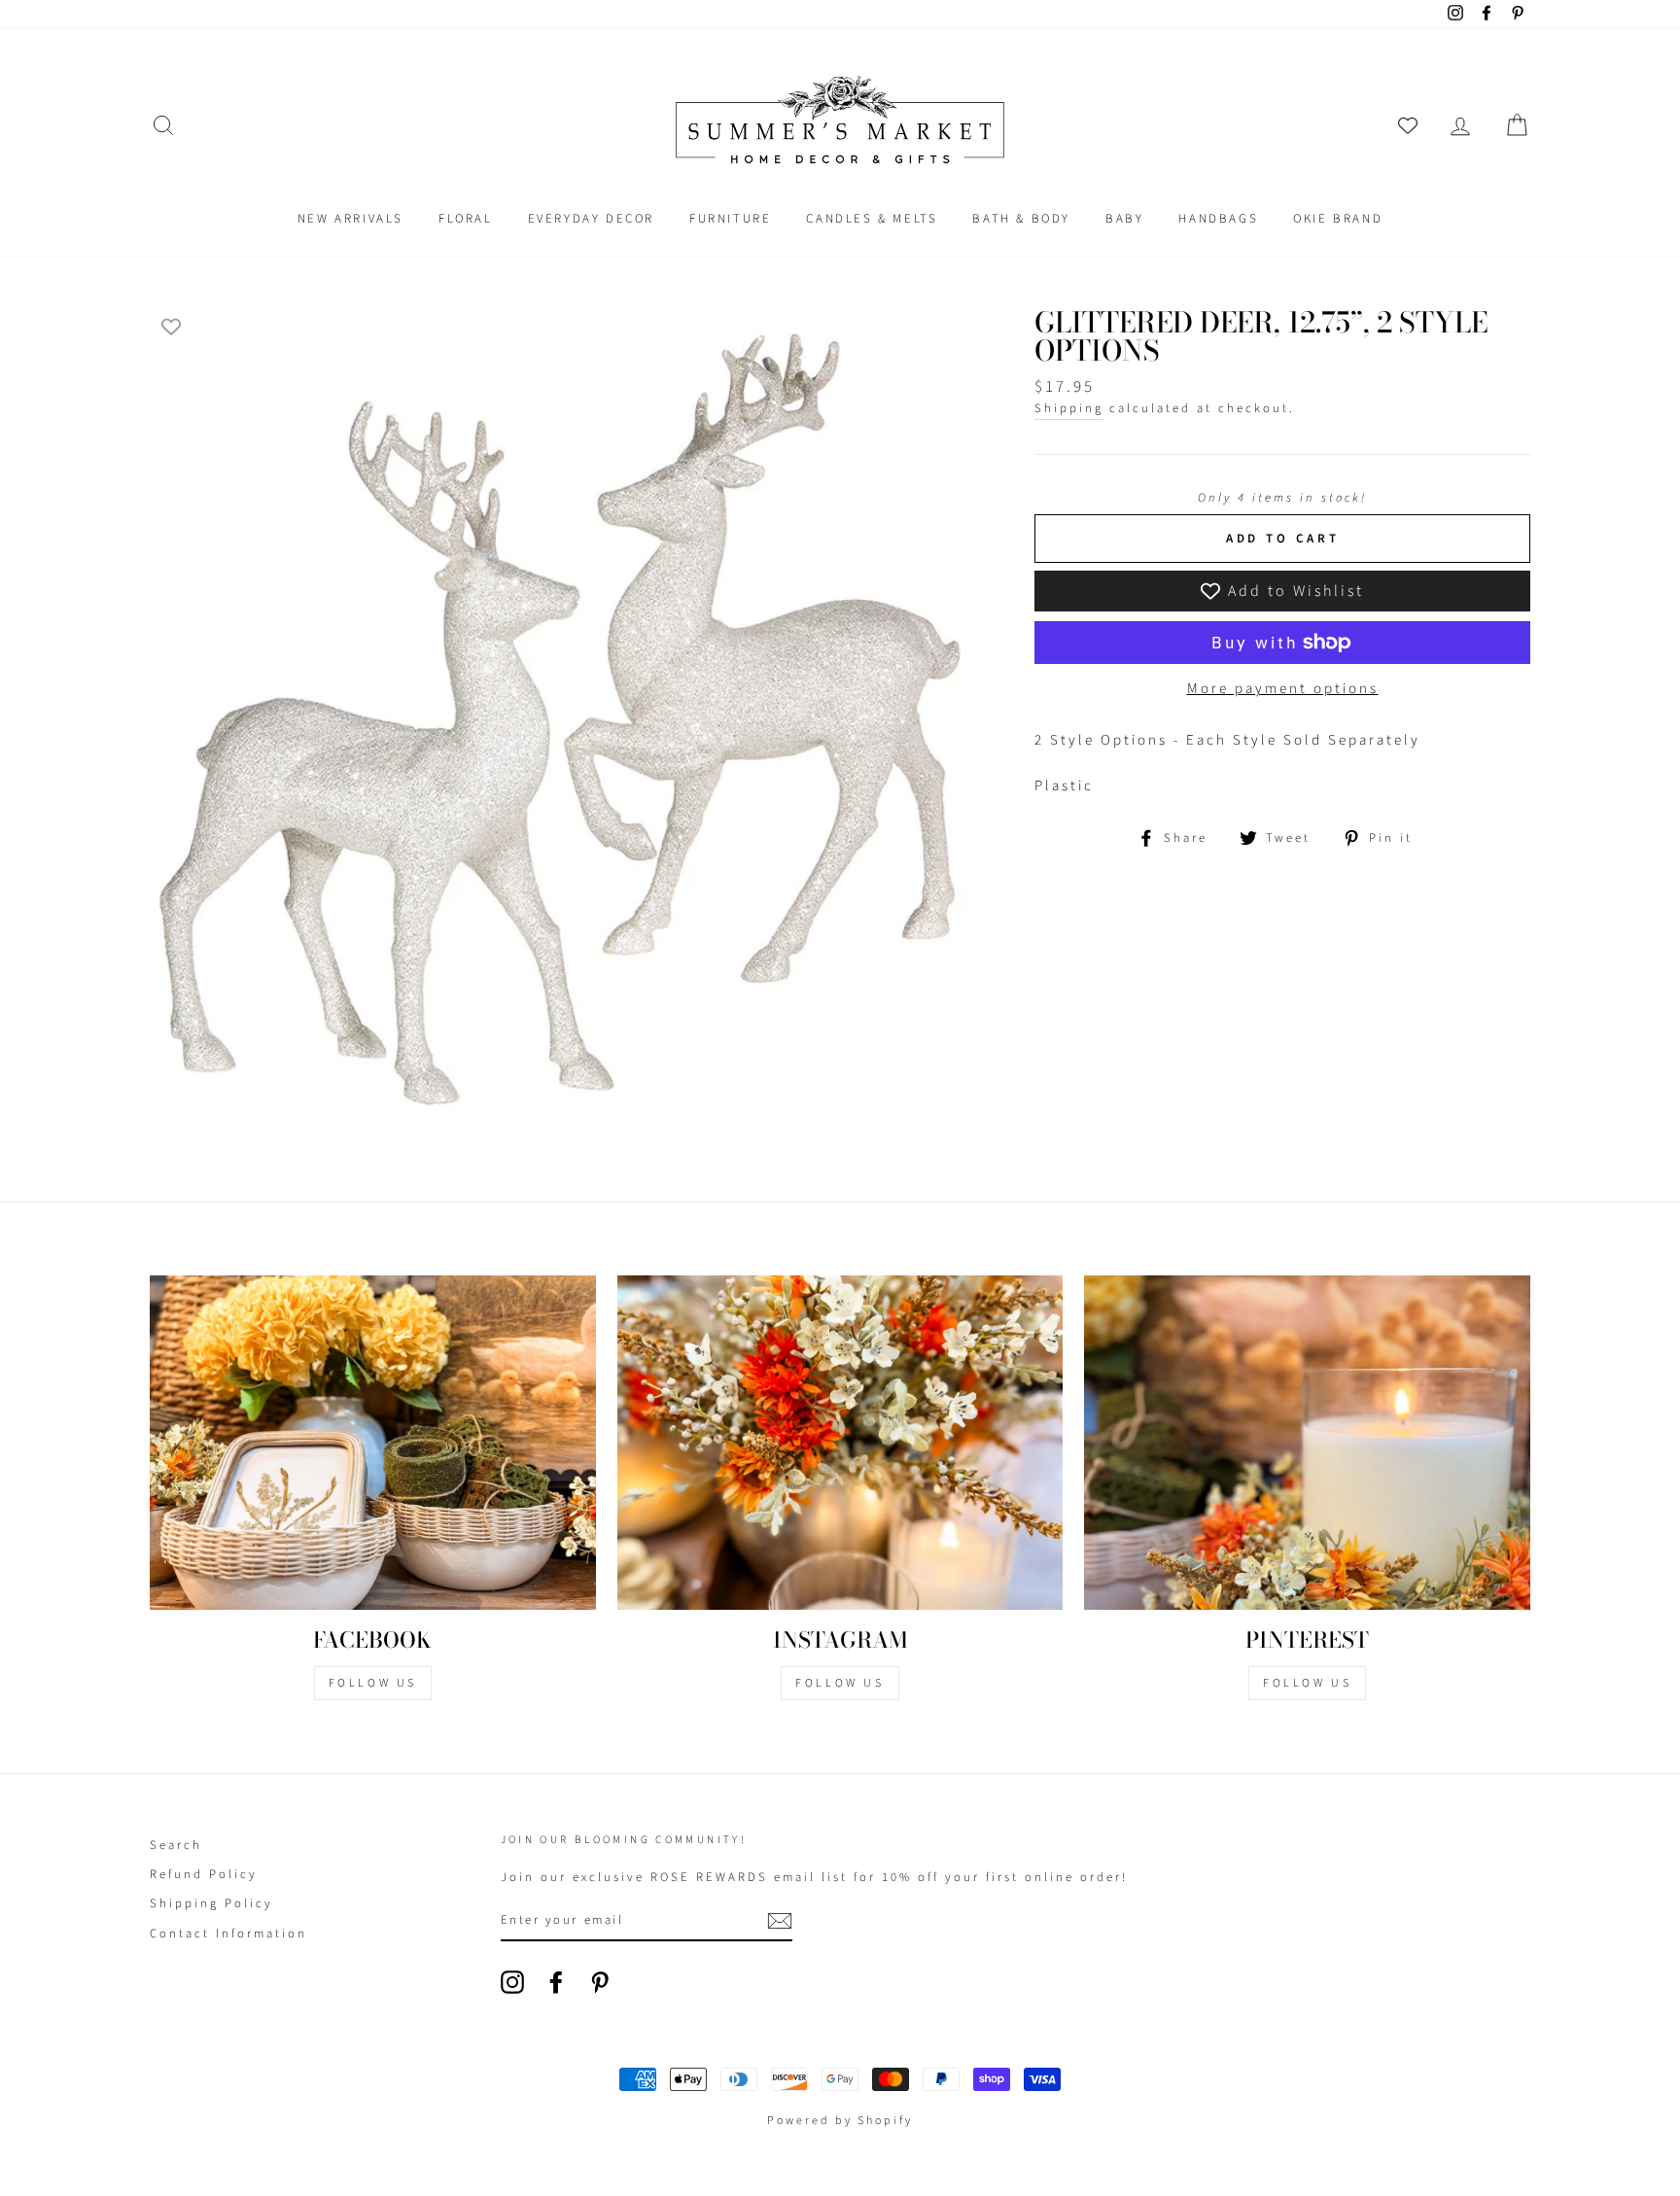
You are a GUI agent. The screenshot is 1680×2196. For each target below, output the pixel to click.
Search (176, 1845)
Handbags (1218, 219)
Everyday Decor (591, 219)
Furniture (730, 219)
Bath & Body (1021, 219)
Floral (466, 219)
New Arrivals (350, 219)
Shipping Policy (211, 1903)
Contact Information (228, 1934)
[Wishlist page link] (1408, 125)
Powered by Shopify (840, 2121)
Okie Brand (1338, 219)
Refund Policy (204, 1874)
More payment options (1283, 689)
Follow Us (373, 1683)
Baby (1124, 219)
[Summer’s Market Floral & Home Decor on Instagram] (512, 1982)
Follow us (840, 1683)
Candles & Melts (872, 219)
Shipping (1069, 408)
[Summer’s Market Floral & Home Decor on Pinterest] (600, 1982)
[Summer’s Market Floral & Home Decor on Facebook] (556, 1982)
